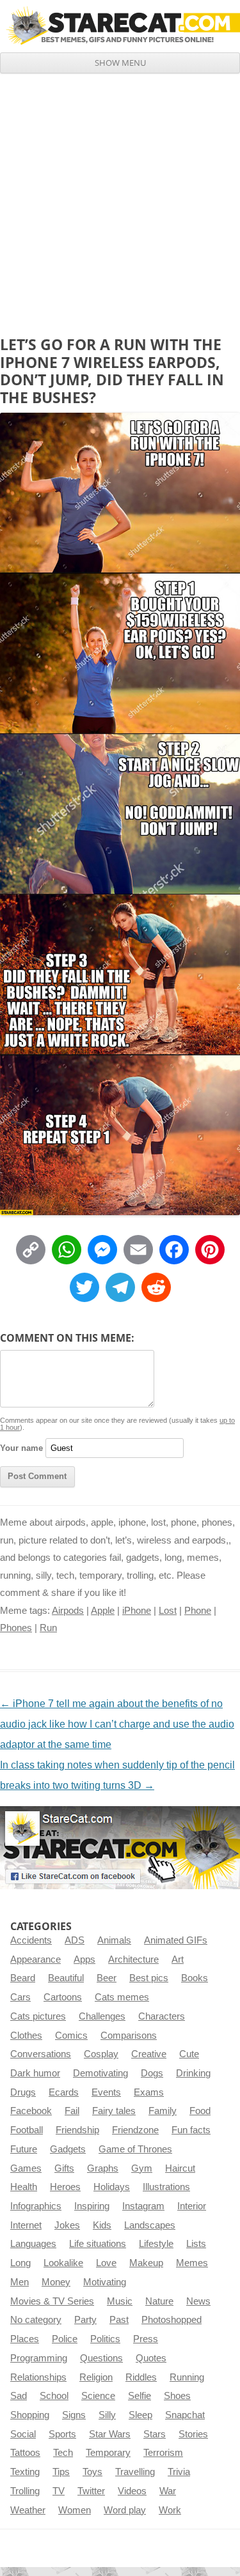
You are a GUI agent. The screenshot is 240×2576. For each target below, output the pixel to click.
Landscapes (150, 2225)
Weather (28, 2510)
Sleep (140, 2415)
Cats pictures (38, 2016)
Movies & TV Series (52, 2301)
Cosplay (101, 2054)
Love (106, 2263)
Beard (23, 1978)
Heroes (65, 2187)
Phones (16, 1628)
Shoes (177, 2396)
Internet (26, 2225)
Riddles (141, 2377)
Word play (125, 2510)
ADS (75, 1940)
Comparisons (129, 2035)
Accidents (31, 1940)
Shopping (30, 2415)
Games (26, 2168)
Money (56, 2282)
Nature (159, 2301)
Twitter (91, 2491)
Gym (142, 2168)
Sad (19, 2396)
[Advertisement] (120, 200)
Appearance (36, 1959)
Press (146, 2339)
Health (24, 2187)
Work (170, 2510)
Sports (62, 2434)
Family (163, 2111)
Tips (61, 2472)
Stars (155, 2434)
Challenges (102, 2016)
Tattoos (25, 2453)
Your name (21, 1448)
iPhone (137, 1611)
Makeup (146, 2263)
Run (48, 1628)
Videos (132, 2491)
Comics (71, 2035)
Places (25, 2339)
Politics (105, 2339)
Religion (96, 2377)
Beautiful (66, 1978)
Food (200, 2111)
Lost (168, 1611)
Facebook (31, 2111)
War (168, 2491)
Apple (103, 1611)
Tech (63, 2453)
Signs (74, 2415)
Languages (33, 2244)
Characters (162, 2016)
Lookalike (63, 2263)
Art (178, 1959)
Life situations (98, 2244)
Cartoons (63, 1997)
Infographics (36, 2206)
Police (65, 2339)
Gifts (64, 2168)
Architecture (133, 1959)
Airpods (68, 1611)
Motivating (105, 2282)
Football (27, 2130)
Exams (149, 2092)
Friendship (77, 2130)
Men (20, 2282)
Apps (84, 1959)
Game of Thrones (135, 2149)
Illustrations (166, 2187)
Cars (20, 1997)
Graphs (103, 2168)
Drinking (193, 2073)
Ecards (64, 2092)
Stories (193, 2434)
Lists (196, 2244)
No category (36, 2320)
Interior (192, 2206)
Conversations (41, 2054)
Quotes (151, 2358)
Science (98, 2396)
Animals (114, 1940)
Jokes (67, 2225)
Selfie (140, 2396)
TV (59, 2491)
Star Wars (110, 2434)
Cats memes (122, 1997)
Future (24, 2149)
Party (85, 2320)
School (54, 2396)
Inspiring (92, 2206)
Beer (107, 1978)
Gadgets (68, 2149)
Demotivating (100, 2073)
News (198, 2301)
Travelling (135, 2472)
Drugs (23, 2092)
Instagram (143, 2206)
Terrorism (163, 2453)
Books (195, 1978)
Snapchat (185, 2415)
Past (119, 2320)
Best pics (149, 1978)
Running (187, 2377)
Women (75, 2510)
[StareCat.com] (120, 26)
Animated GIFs (176, 1940)
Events (106, 2092)
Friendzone (135, 2130)
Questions (101, 2358)
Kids (102, 2225)
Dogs (152, 2073)
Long (20, 2263)
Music (120, 2301)
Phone (198, 1611)
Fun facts (191, 2130)
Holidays (112, 2187)
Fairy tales (114, 2111)
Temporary (108, 2453)
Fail (72, 2111)
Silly (107, 2415)
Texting (25, 2472)
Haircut (180, 2168)
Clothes (26, 2035)
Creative (149, 2054)
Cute (189, 2054)
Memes (192, 2263)
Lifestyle (156, 2244)
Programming (39, 2358)
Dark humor (35, 2073)
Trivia (179, 2472)
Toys (92, 2472)
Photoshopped (172, 2320)
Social (23, 2434)
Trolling (25, 2491)
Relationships (38, 2377)
